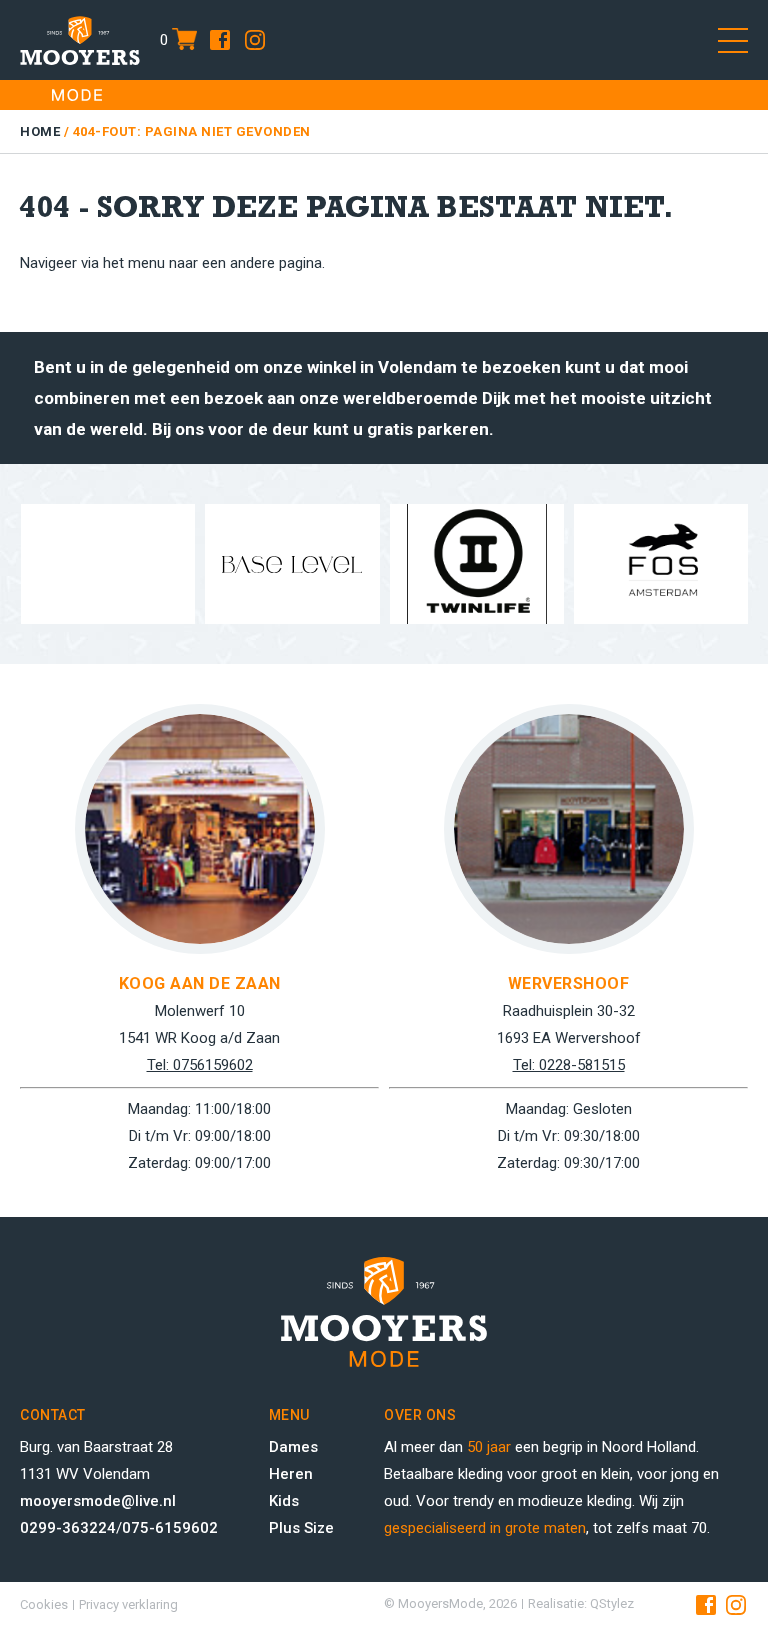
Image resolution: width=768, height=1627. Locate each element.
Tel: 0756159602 (200, 1065)
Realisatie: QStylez (581, 1603)
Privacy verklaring (128, 1604)
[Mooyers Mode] (80, 40)
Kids (284, 1501)
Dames (293, 1447)
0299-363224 (68, 1528)
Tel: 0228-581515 (569, 1065)
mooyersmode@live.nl (98, 1501)
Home (40, 131)
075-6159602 (170, 1528)
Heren (291, 1474)
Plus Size (301, 1528)
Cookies (44, 1604)
